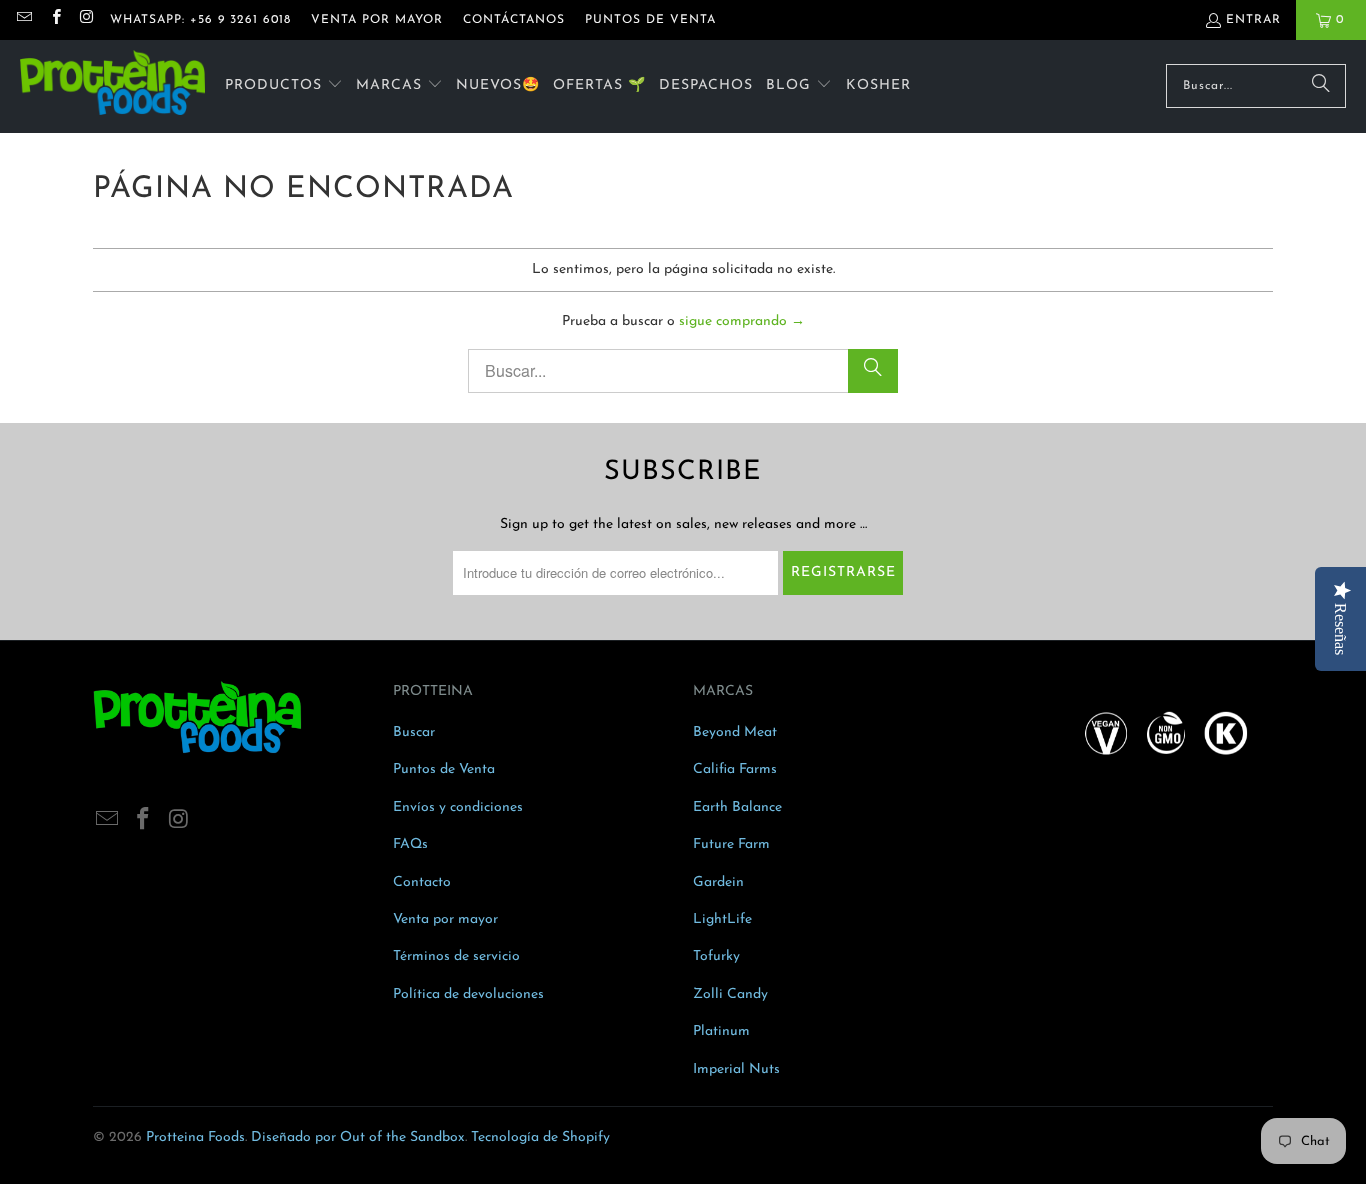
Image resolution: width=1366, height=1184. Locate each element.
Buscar (414, 732)
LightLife (722, 919)
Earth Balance (737, 807)
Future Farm (731, 844)
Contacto (422, 882)
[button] (284, 86)
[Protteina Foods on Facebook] (54, 20)
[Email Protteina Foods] (23, 20)
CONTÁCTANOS (514, 20)
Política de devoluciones (468, 994)
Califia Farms (735, 769)
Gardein (718, 882)
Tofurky (716, 956)
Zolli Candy (730, 994)
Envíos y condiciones (458, 807)
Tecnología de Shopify (540, 1137)
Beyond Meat (735, 732)
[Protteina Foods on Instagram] (86, 20)
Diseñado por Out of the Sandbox (358, 1137)
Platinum (721, 1031)
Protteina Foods (195, 1137)
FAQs (410, 844)
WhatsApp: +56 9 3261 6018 (200, 20)
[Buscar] (1321, 86)
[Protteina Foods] (112, 86)
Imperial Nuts (736, 1069)
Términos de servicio (456, 956)
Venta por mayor (445, 919)
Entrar (1253, 20)
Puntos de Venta (444, 769)
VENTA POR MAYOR (377, 20)
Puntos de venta (650, 20)
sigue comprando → (742, 321)
